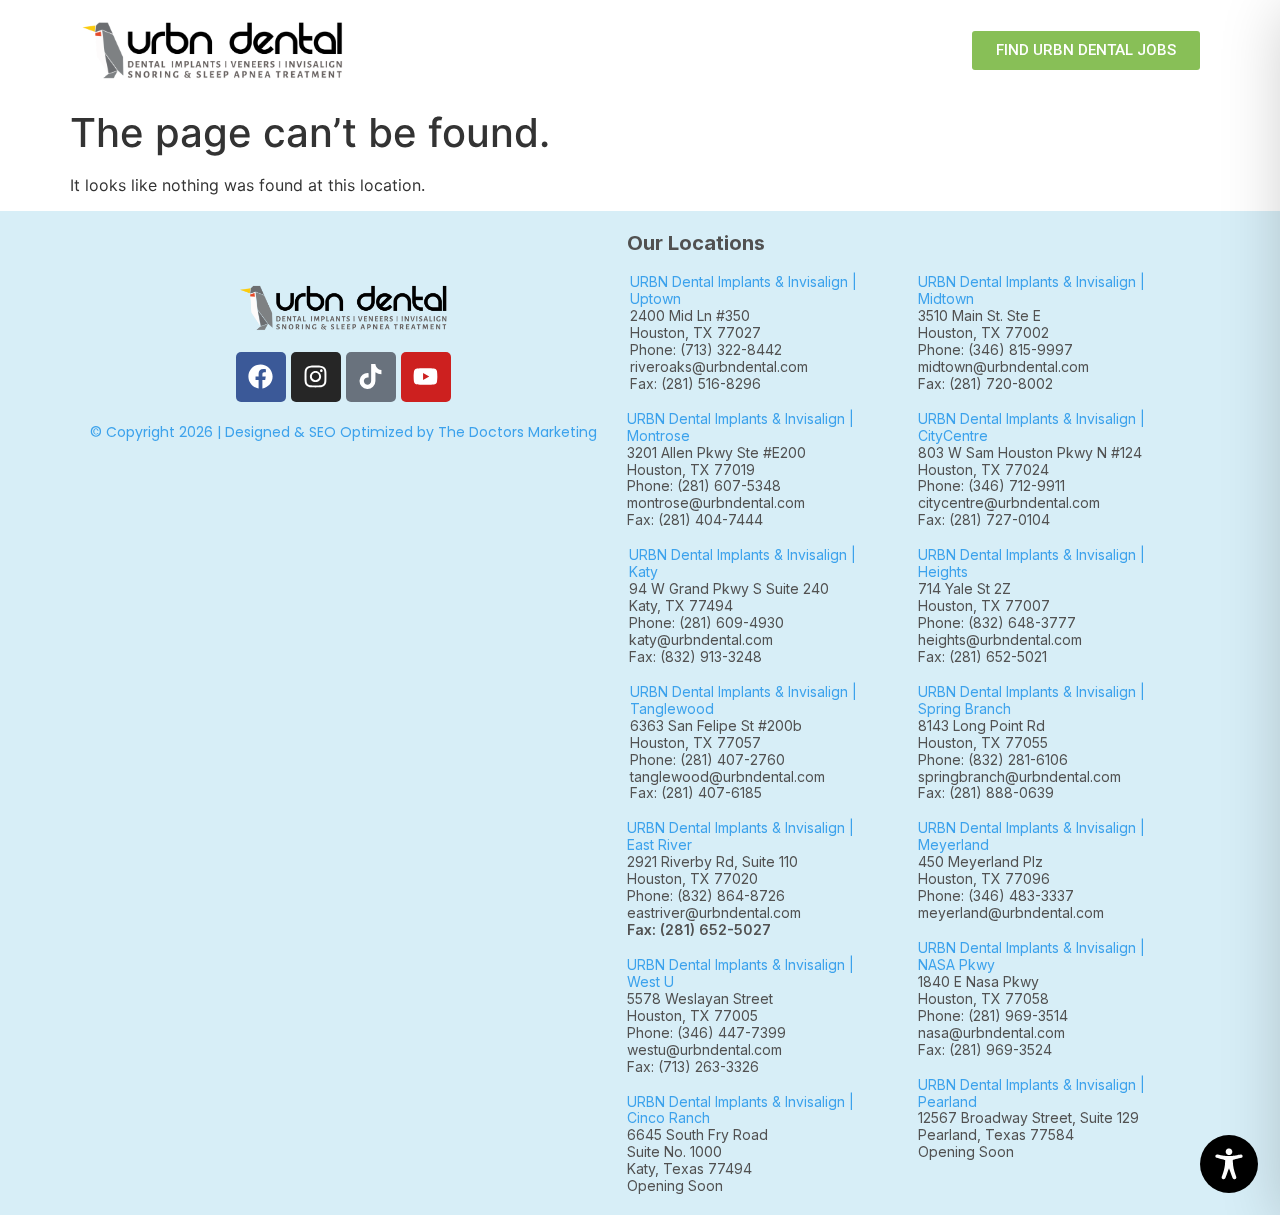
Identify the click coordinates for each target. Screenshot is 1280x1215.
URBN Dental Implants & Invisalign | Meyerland (1031, 836)
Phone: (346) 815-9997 (1003, 349)
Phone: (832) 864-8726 (710, 895)
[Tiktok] (371, 377)
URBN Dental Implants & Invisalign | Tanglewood (743, 700)
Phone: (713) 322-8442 (706, 349)
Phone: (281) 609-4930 (706, 622)
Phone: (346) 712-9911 (991, 485)
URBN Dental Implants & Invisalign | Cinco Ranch (740, 1110)
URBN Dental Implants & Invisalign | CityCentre (1031, 427)
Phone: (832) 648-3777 (1001, 622)
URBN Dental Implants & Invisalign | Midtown (1031, 290)
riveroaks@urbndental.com (719, 366)
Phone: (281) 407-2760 (707, 759)
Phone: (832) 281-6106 (993, 759)
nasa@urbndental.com (991, 1032)
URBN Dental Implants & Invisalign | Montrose (740, 427)
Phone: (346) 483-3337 (996, 895)
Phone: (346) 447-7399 (706, 1032)
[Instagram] (316, 377)
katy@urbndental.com (701, 639)
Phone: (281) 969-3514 (993, 1015)
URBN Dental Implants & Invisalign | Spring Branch (1031, 700)
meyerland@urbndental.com (1011, 912)
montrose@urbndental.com (716, 502)
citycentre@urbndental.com (1009, 502)
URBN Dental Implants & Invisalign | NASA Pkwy (1031, 956)
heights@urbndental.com (1000, 639)
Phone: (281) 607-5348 (708, 485)
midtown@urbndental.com (1003, 366)
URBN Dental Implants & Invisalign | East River (740, 836)
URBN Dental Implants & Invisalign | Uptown (743, 290)
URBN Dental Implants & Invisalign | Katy (742, 563)
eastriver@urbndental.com (714, 912)
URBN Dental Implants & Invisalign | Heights (1031, 563)
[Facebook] (261, 377)
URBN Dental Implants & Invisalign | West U (740, 973)
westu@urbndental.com (704, 1049)
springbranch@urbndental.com (1019, 776)
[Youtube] (426, 377)
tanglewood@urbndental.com (727, 776)
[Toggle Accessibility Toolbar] (1229, 1164)
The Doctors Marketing (517, 432)
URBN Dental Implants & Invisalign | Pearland (1031, 1093)
